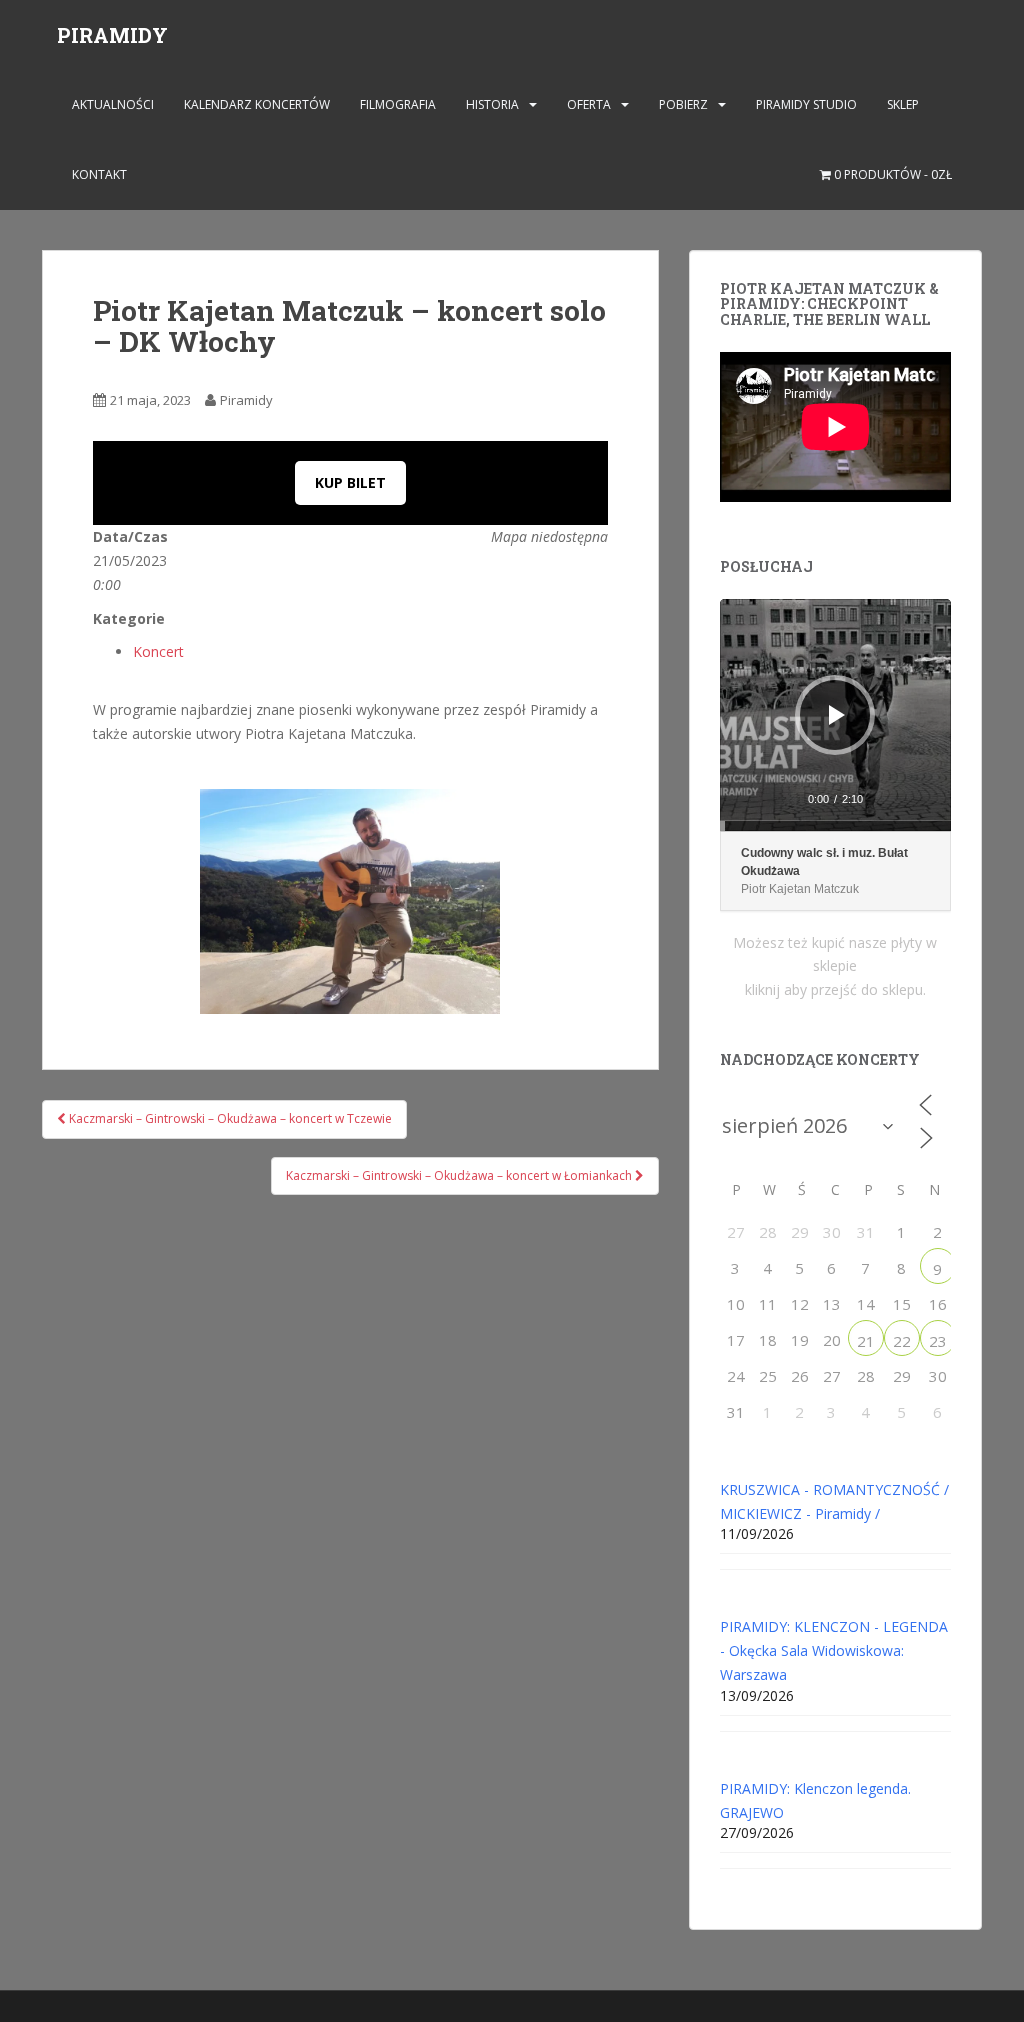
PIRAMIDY (112, 35)
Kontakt (99, 174)
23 (938, 1341)
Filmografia (398, 104)
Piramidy (246, 400)
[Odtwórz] (837, 715)
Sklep (903, 104)
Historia (492, 104)
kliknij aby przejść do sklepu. (835, 989)
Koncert (158, 651)
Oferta (589, 104)
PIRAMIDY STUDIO (806, 104)
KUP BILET (350, 482)
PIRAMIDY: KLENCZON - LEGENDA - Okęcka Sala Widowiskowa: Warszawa (834, 1650)
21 (866, 1341)
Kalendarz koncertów (257, 104)
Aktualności (113, 104)
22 (902, 1341)
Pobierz (683, 104)
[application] (835, 714)
